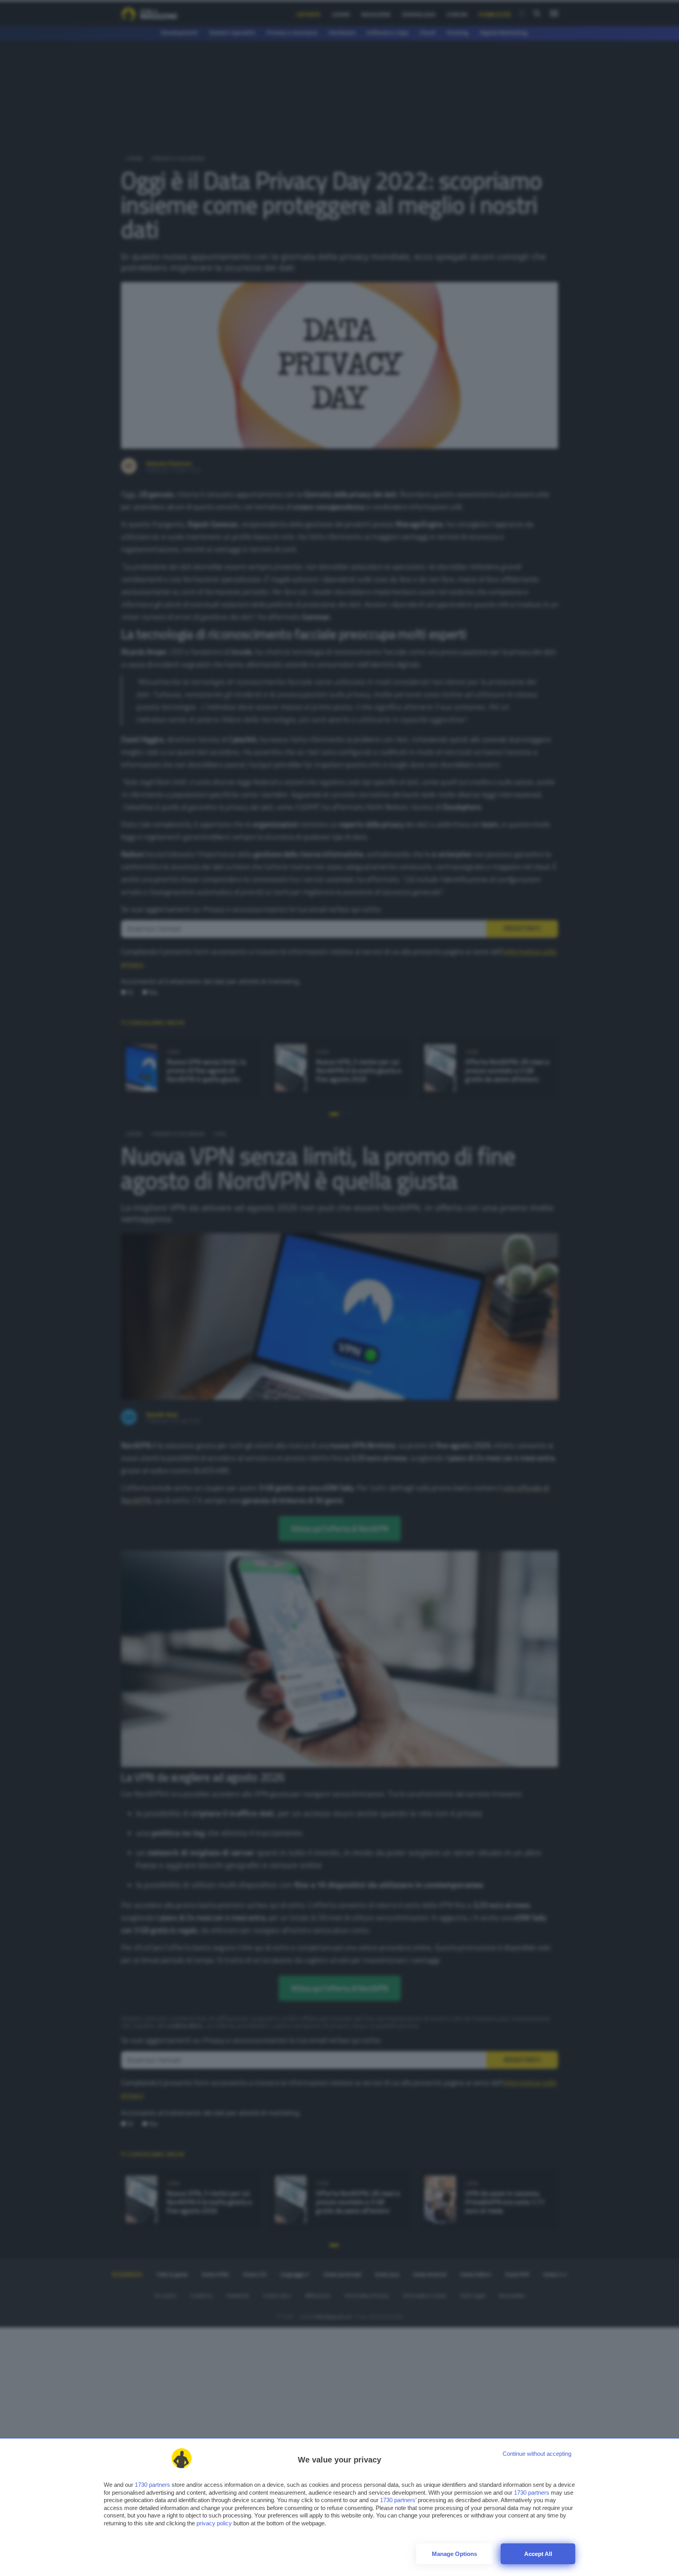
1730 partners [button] (152, 2485)
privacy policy (214, 2523)
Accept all (538, 2554)
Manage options (454, 2554)
